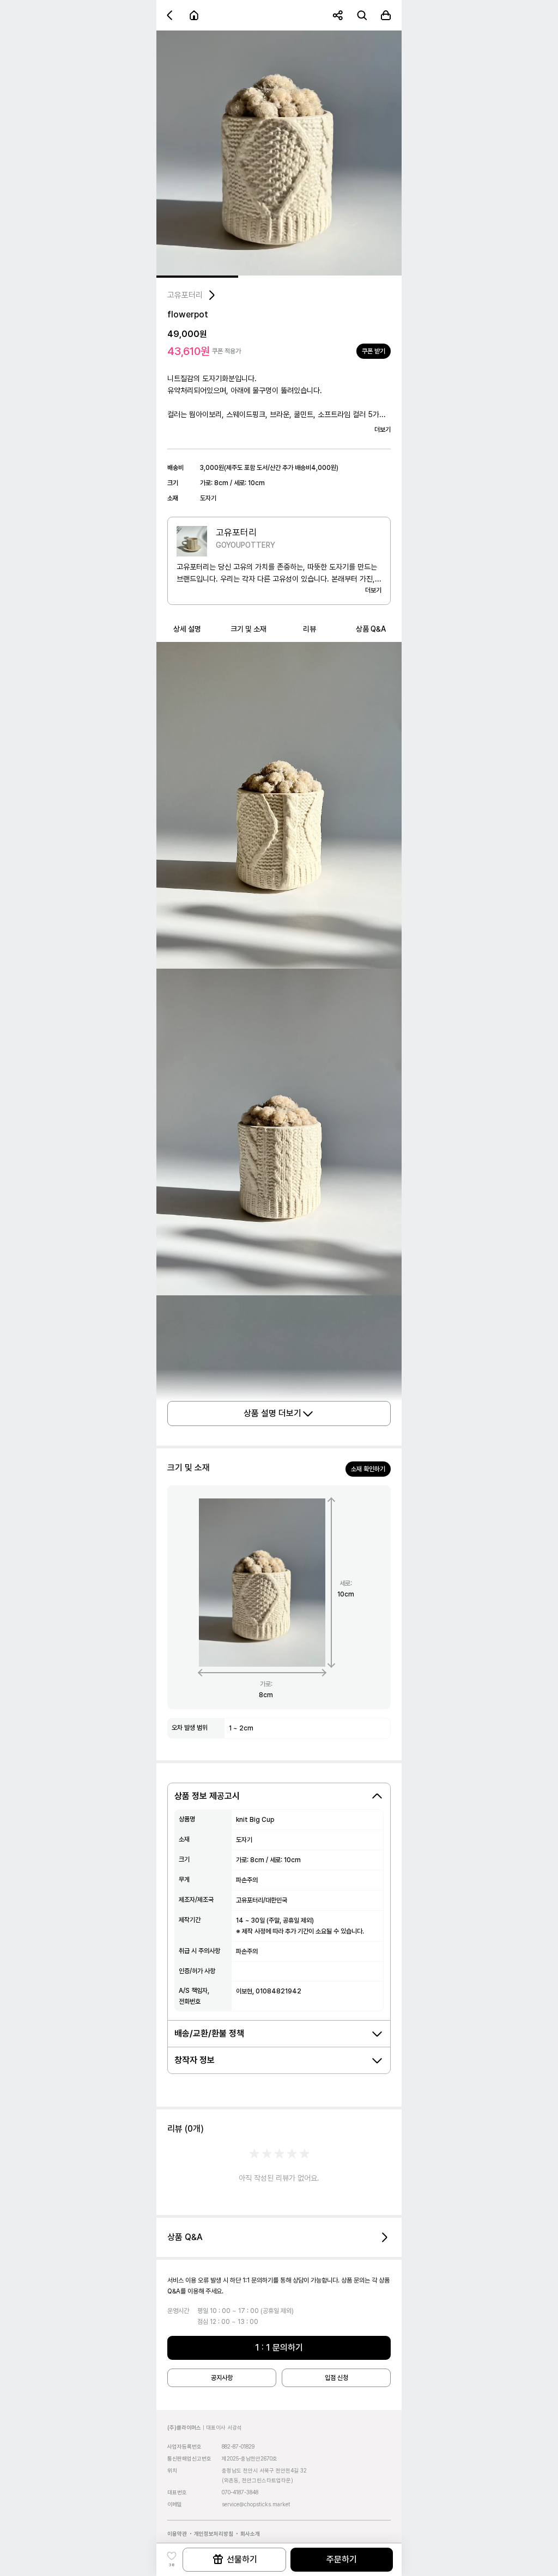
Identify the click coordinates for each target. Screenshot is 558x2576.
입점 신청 (336, 2378)
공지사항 (222, 2378)
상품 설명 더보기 (272, 1413)
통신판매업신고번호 (189, 2458)
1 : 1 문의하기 (279, 2348)
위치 (172, 2470)
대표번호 (177, 2492)
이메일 (175, 2504)
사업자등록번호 (184, 2446)
